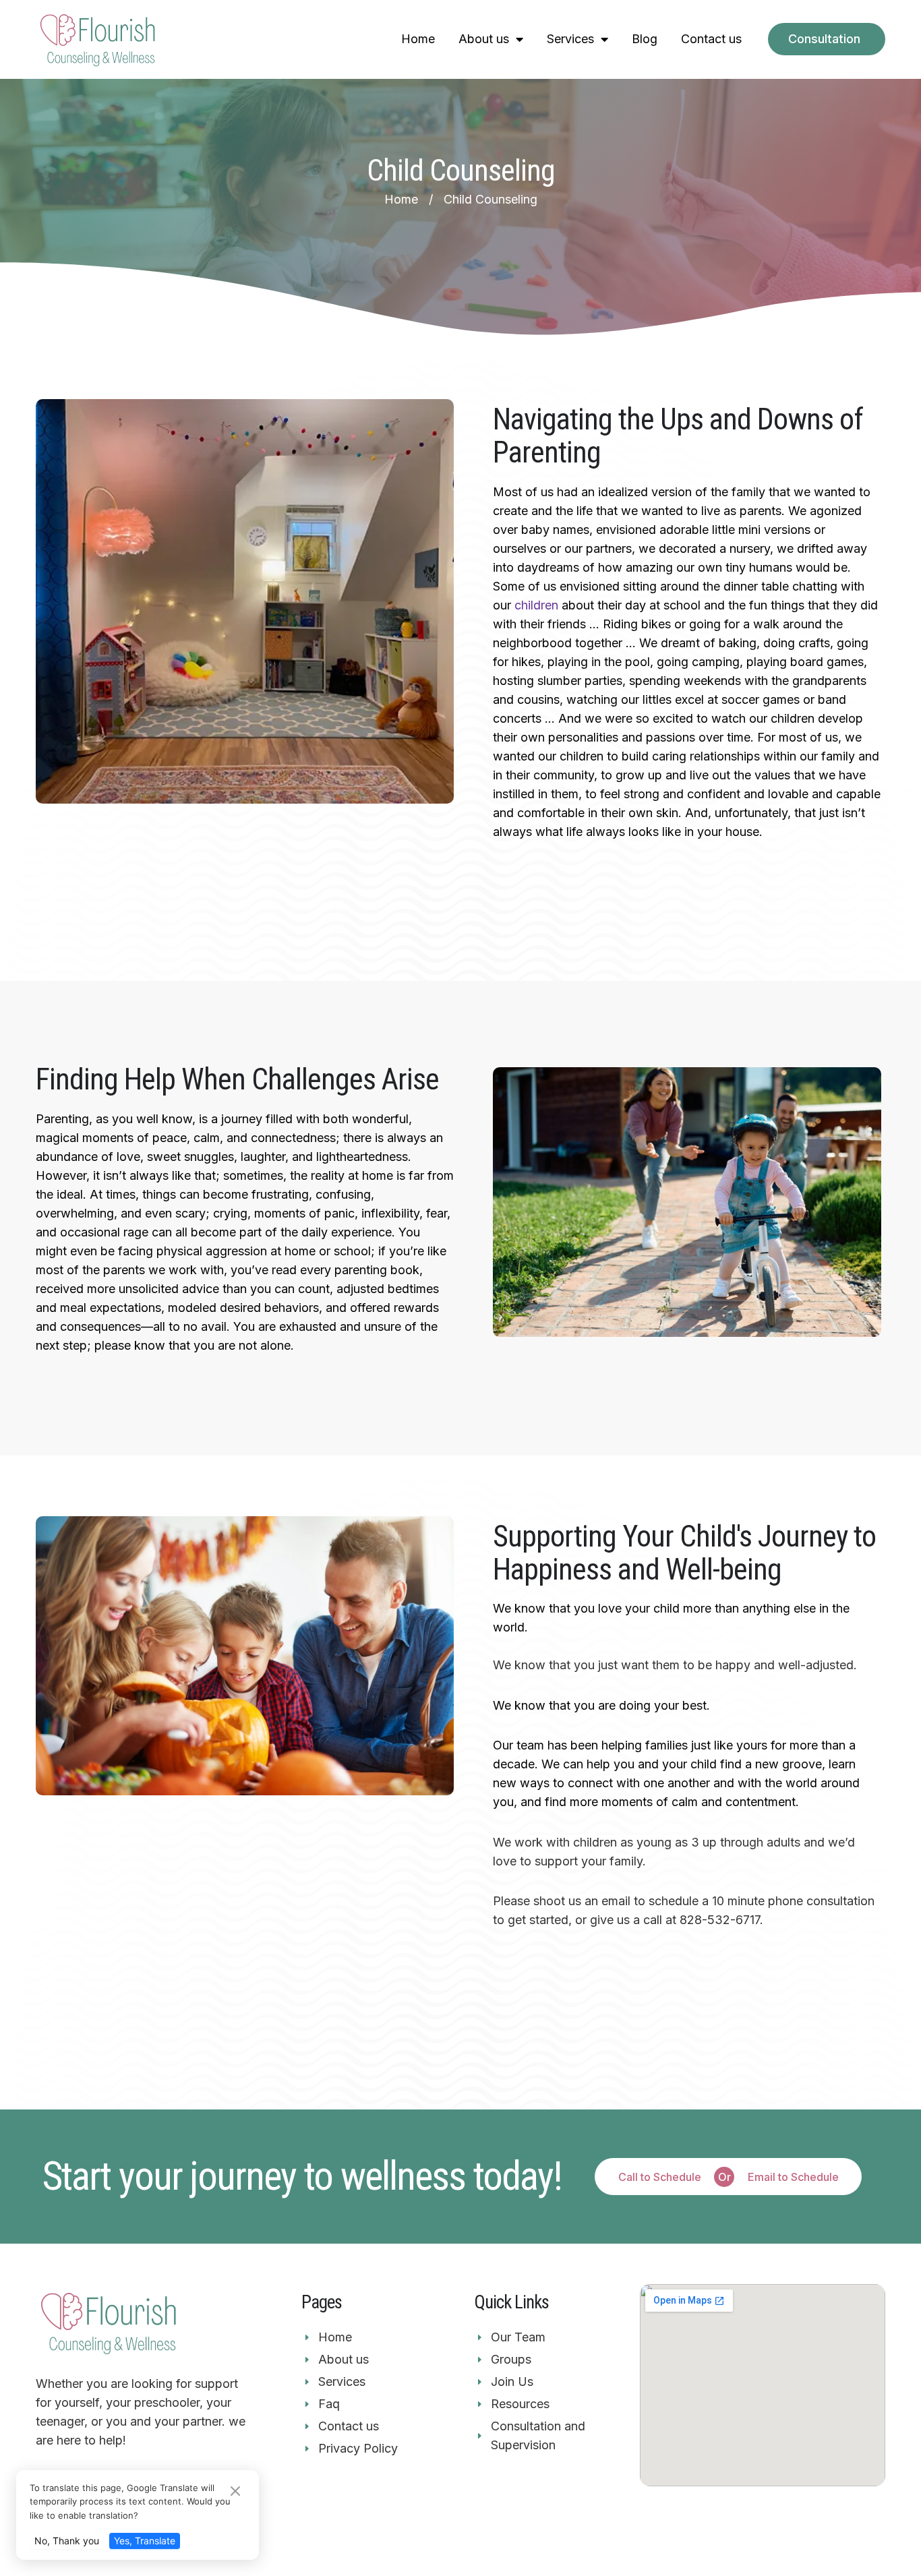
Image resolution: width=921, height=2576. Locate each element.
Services (570, 39)
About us (484, 39)
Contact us (711, 39)
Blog (645, 39)
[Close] (235, 2492)
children (536, 605)
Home (418, 39)
